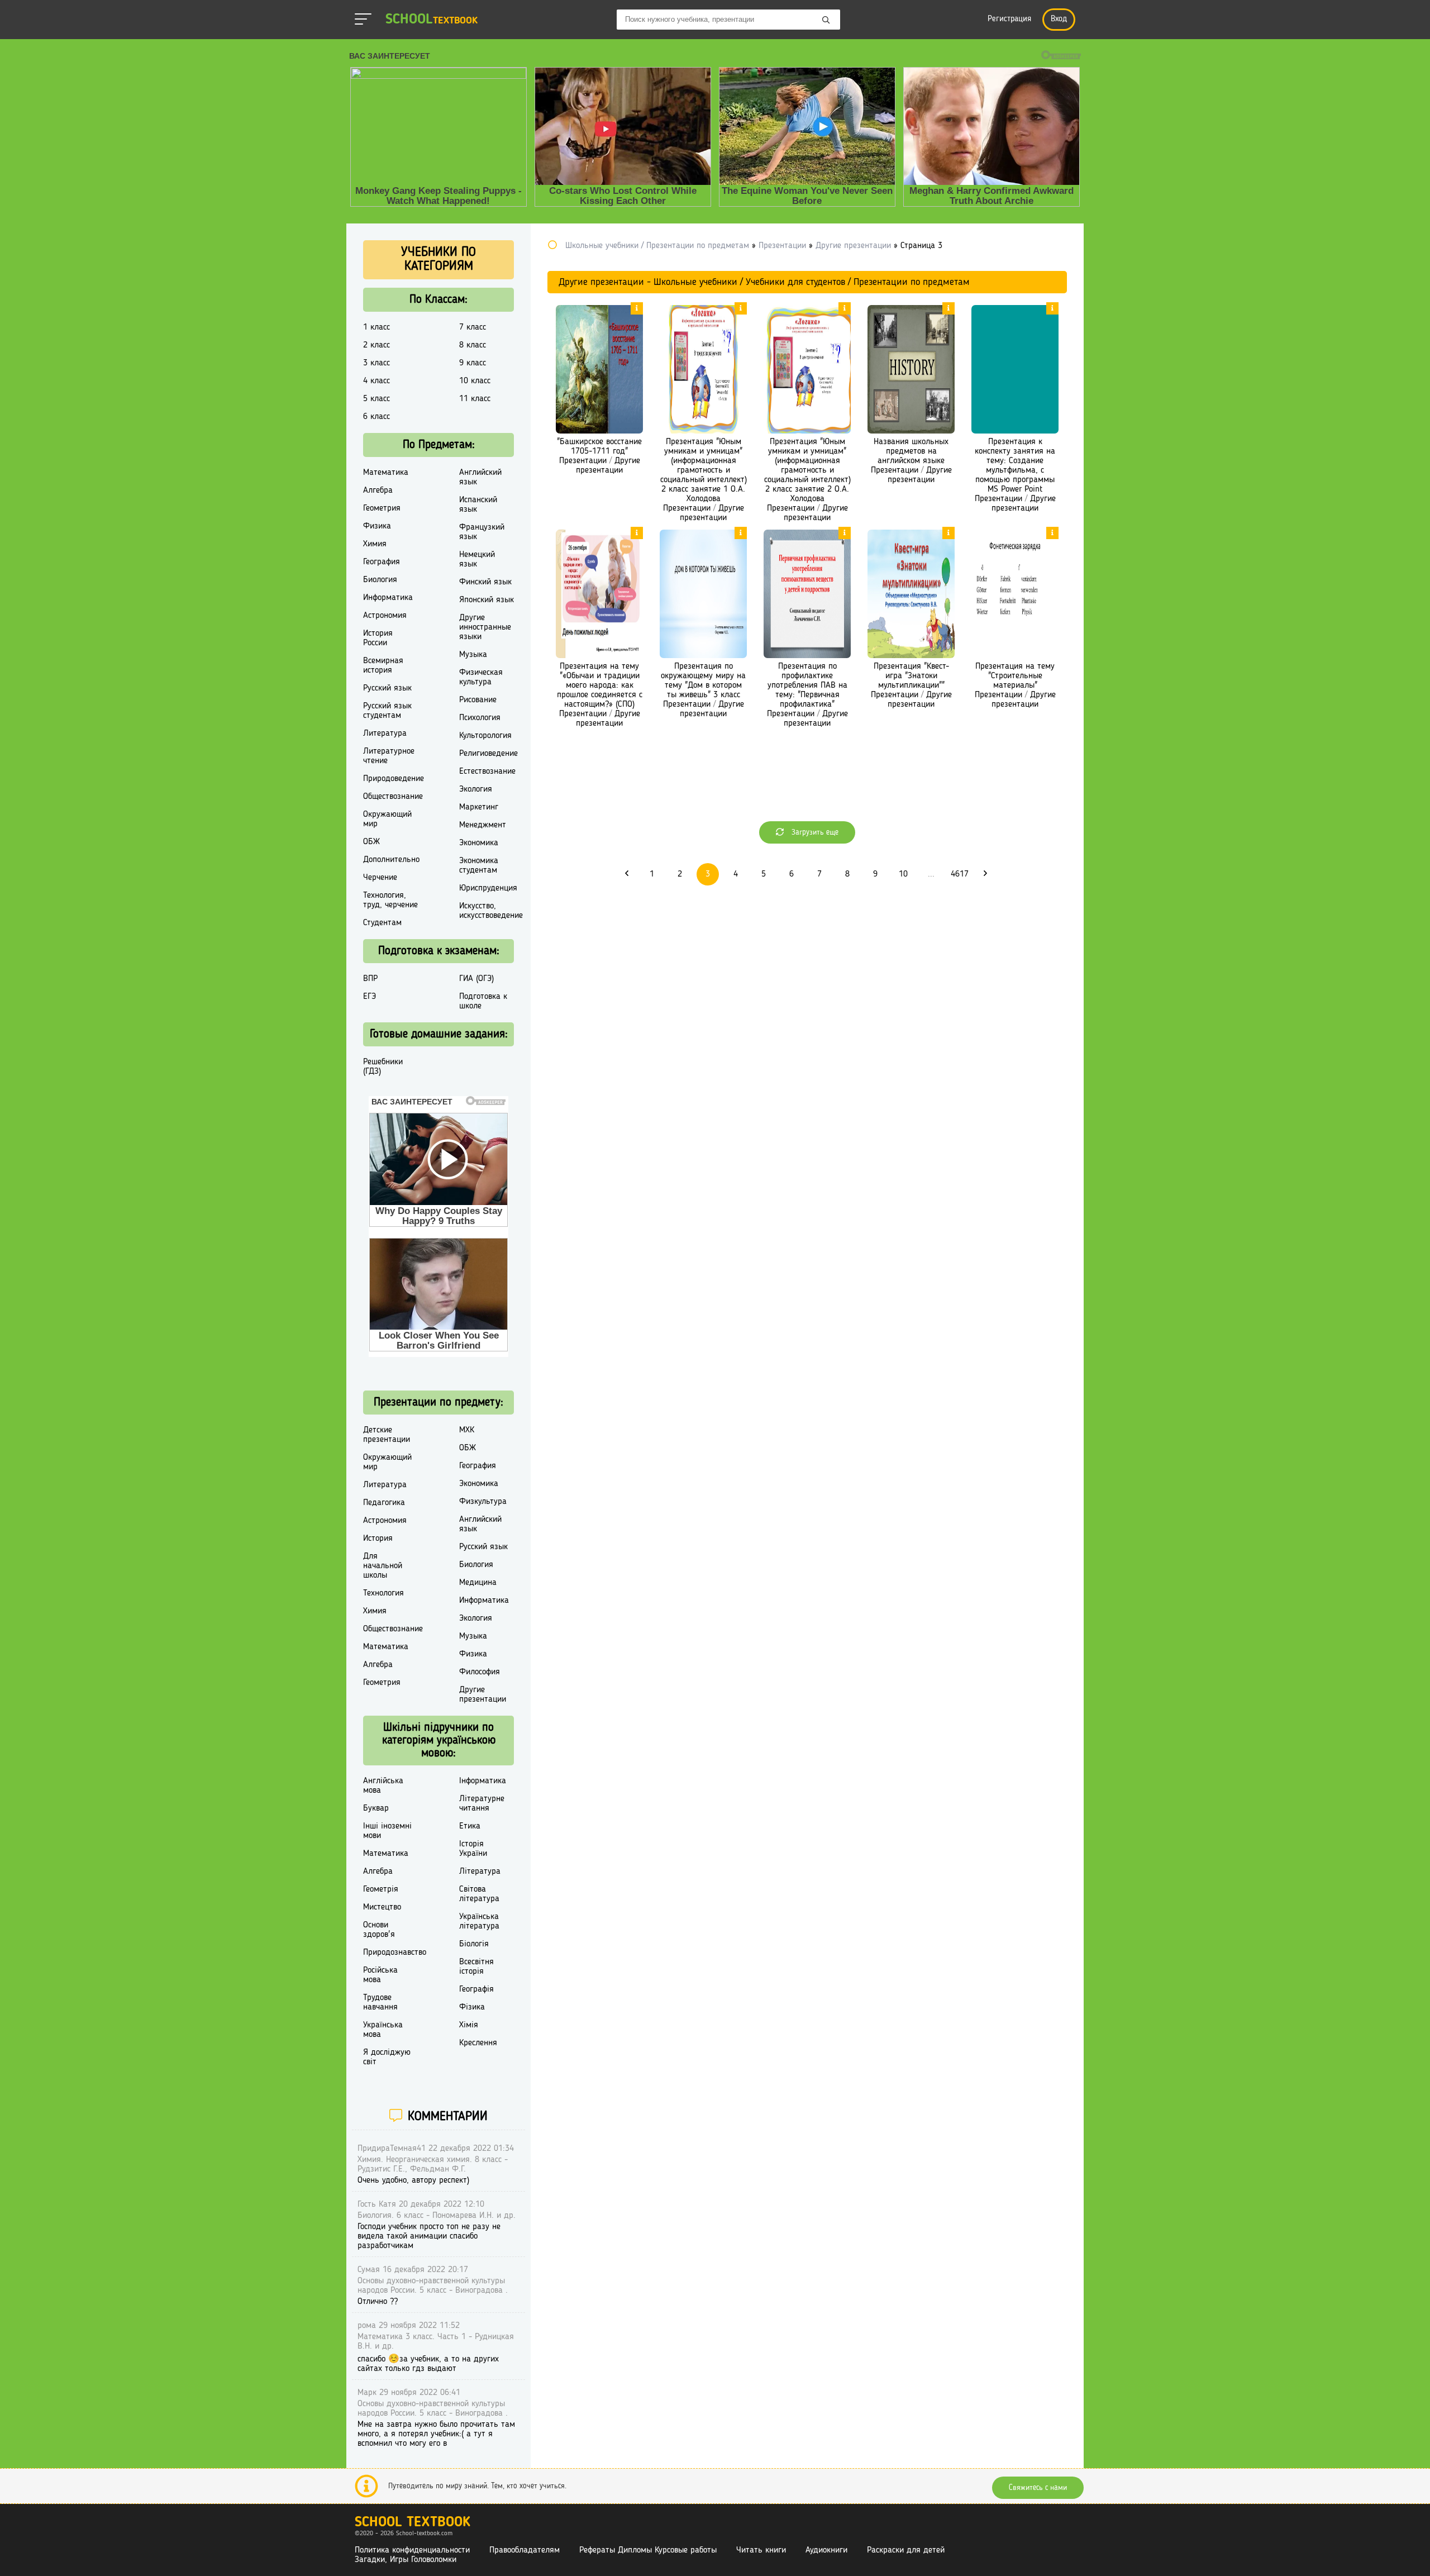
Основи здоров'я (379, 1930)
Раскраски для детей (906, 2550)
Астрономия (385, 616)
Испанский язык (478, 505)
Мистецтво (382, 1907)
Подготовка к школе (483, 1001)
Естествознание (487, 772)
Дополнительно (391, 860)
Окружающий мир (387, 819)
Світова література (479, 1894)
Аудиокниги (826, 2550)
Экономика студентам (479, 866)
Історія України (473, 1849)
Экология (476, 789)
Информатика (388, 598)
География (382, 562)
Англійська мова (383, 1786)
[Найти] (826, 21)
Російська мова (380, 1975)
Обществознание (393, 797)
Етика (470, 1826)
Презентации (583, 461)
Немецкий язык (477, 560)
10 (903, 874)
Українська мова (383, 2030)
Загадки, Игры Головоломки (406, 2560)
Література (480, 1872)
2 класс (376, 345)
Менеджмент (483, 825)
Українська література (479, 1922)
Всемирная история (383, 666)
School (432, 20)
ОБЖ (371, 842)
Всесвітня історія (476, 1967)
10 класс (475, 381)
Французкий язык (482, 532)
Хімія (469, 2025)
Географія (476, 1989)
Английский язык (480, 477)
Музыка (473, 655)
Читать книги (761, 2550)
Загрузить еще (814, 832)
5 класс (376, 399)
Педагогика (384, 1503)
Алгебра (378, 491)
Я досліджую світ (387, 2057)
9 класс (473, 363)
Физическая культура (481, 677)
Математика (386, 473)
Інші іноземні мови (387, 1831)
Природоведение (394, 779)
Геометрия (382, 508)
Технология (383, 1593)
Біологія (474, 1944)
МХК (467, 1430)
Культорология (485, 736)
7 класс (473, 327)
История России (378, 638)
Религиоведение (488, 754)
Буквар (376, 1808)
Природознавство (395, 1953)
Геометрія (381, 1889)
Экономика (479, 843)
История (378, 1539)
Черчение (380, 878)
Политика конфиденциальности (412, 2550)
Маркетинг (479, 807)
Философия (480, 1672)
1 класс (376, 327)
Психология (480, 718)
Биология (380, 580)
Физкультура (483, 1502)
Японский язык (487, 600)
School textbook (413, 2523)
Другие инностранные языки (485, 627)
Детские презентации (387, 1435)
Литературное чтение (389, 756)
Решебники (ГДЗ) (383, 1067)
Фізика (472, 2007)
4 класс (376, 381)
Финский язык (485, 582)
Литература (385, 734)
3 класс (376, 363)
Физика (377, 526)
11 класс (475, 399)
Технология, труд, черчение (390, 900)
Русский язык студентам (387, 711)
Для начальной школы (383, 1566)
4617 (960, 874)
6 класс (376, 417)
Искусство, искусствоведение (491, 911)
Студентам (382, 923)
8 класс (473, 345)
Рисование (478, 700)
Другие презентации (608, 466)
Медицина (478, 1583)
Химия (375, 544)
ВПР (370, 979)
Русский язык (387, 688)
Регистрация (1009, 19)
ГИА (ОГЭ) (476, 979)
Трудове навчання (380, 2003)
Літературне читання (482, 1804)
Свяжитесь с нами (1038, 2488)
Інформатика (483, 1781)
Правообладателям (525, 2550)
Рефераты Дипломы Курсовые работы (648, 2550)
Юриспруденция (488, 888)
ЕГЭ (370, 997)
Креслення (478, 2043)
